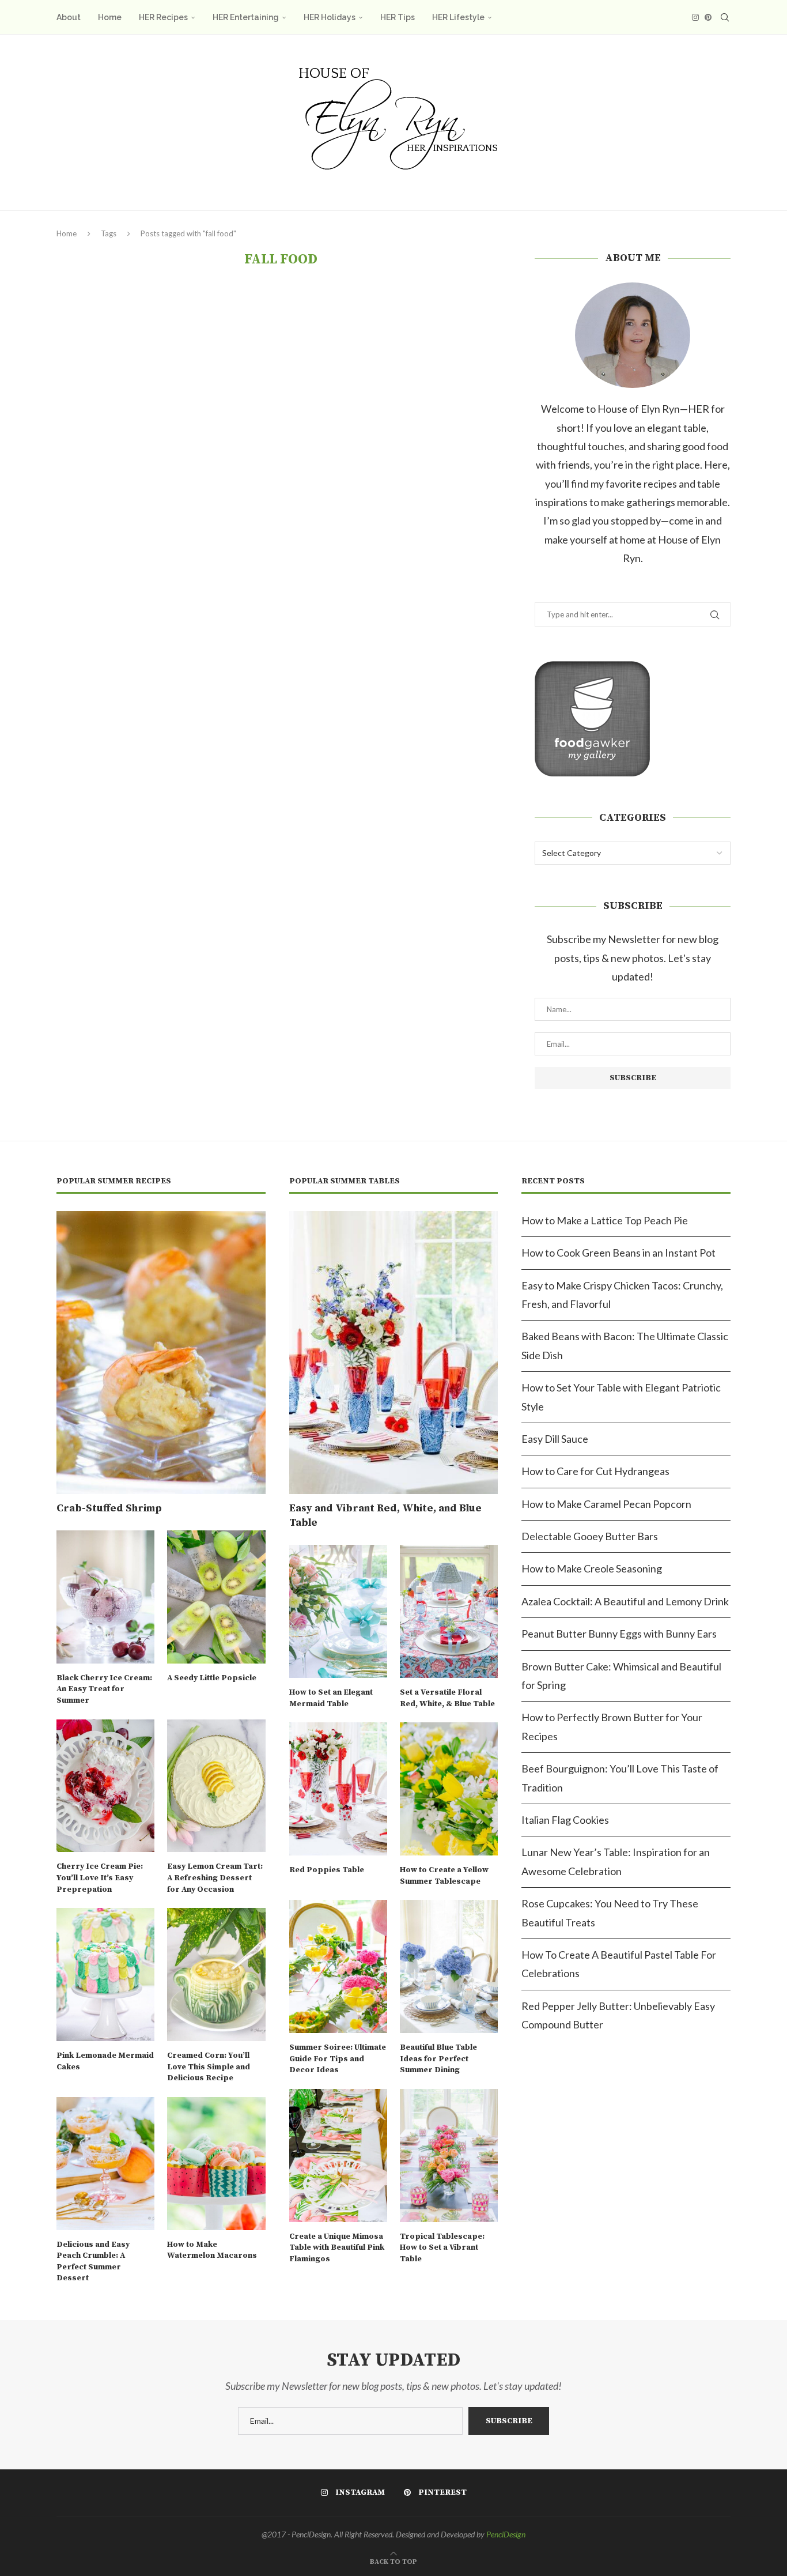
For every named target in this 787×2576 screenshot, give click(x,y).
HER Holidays (330, 17)
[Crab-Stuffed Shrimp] (161, 1353)
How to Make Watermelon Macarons (212, 2250)
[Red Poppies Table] (338, 1789)
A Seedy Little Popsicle (212, 1678)
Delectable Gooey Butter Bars (590, 1536)
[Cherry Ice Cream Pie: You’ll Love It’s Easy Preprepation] (105, 1786)
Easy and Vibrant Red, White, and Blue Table (385, 1515)
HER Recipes (163, 17)
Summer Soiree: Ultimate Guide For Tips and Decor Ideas (338, 2059)
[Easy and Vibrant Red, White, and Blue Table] (394, 1353)
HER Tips (398, 17)
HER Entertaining (246, 17)
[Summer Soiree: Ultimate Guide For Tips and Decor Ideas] (338, 1966)
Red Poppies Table (327, 1870)
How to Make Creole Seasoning (592, 1568)
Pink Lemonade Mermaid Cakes (105, 2061)
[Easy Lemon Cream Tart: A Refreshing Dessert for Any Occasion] (216, 1786)
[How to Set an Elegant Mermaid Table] (338, 1611)
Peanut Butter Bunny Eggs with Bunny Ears (619, 1634)
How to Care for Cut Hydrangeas (595, 1471)
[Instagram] (695, 17)
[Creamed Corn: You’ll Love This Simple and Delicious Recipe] (216, 1975)
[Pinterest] (708, 17)
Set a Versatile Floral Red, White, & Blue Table (447, 1698)
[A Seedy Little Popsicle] (216, 1597)
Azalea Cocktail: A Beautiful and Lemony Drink (625, 1601)
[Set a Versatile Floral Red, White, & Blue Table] (449, 1611)
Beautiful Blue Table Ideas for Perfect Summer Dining (438, 2059)
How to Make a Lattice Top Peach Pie (605, 1220)
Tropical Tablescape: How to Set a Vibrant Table (442, 2248)
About (69, 17)
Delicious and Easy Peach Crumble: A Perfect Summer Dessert (93, 2262)
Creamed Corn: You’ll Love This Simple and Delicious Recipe (209, 2067)
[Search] (725, 17)
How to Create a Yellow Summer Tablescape (444, 1876)
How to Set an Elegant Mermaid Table (331, 1698)
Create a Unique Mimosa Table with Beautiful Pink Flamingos (337, 2248)
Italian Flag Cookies (565, 1820)
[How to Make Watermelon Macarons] (216, 2164)
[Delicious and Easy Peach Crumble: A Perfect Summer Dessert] (105, 2164)
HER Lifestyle (458, 17)
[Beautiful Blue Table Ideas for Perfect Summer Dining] (449, 1966)
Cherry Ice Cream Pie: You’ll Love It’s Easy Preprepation (100, 1878)
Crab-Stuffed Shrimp (109, 1508)
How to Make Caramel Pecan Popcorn (606, 1504)
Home (110, 17)
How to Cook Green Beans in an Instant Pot (618, 1253)
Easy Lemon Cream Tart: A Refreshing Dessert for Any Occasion (215, 1878)
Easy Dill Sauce (555, 1439)
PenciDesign (506, 2534)
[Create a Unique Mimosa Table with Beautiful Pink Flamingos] (338, 2156)
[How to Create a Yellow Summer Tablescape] (449, 1789)
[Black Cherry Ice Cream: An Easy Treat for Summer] (105, 1597)
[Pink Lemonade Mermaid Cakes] (105, 1975)
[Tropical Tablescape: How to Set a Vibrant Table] (449, 2156)
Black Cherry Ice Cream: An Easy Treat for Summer (104, 1689)
